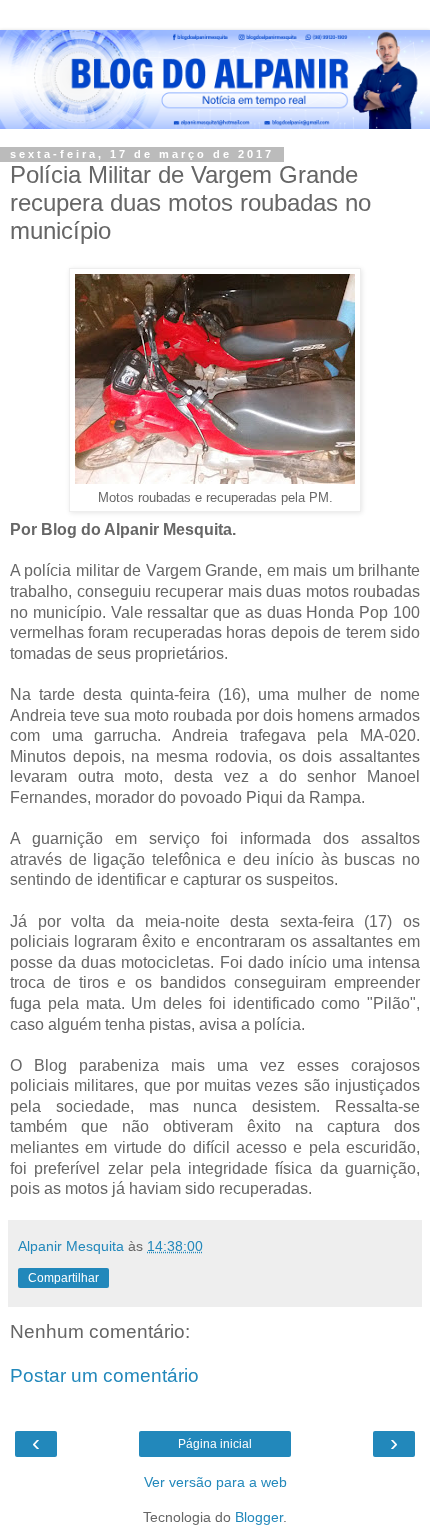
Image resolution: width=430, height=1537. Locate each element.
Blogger (259, 1517)
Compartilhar (63, 1278)
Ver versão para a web (215, 1482)
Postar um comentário (104, 1375)
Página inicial (215, 1444)
